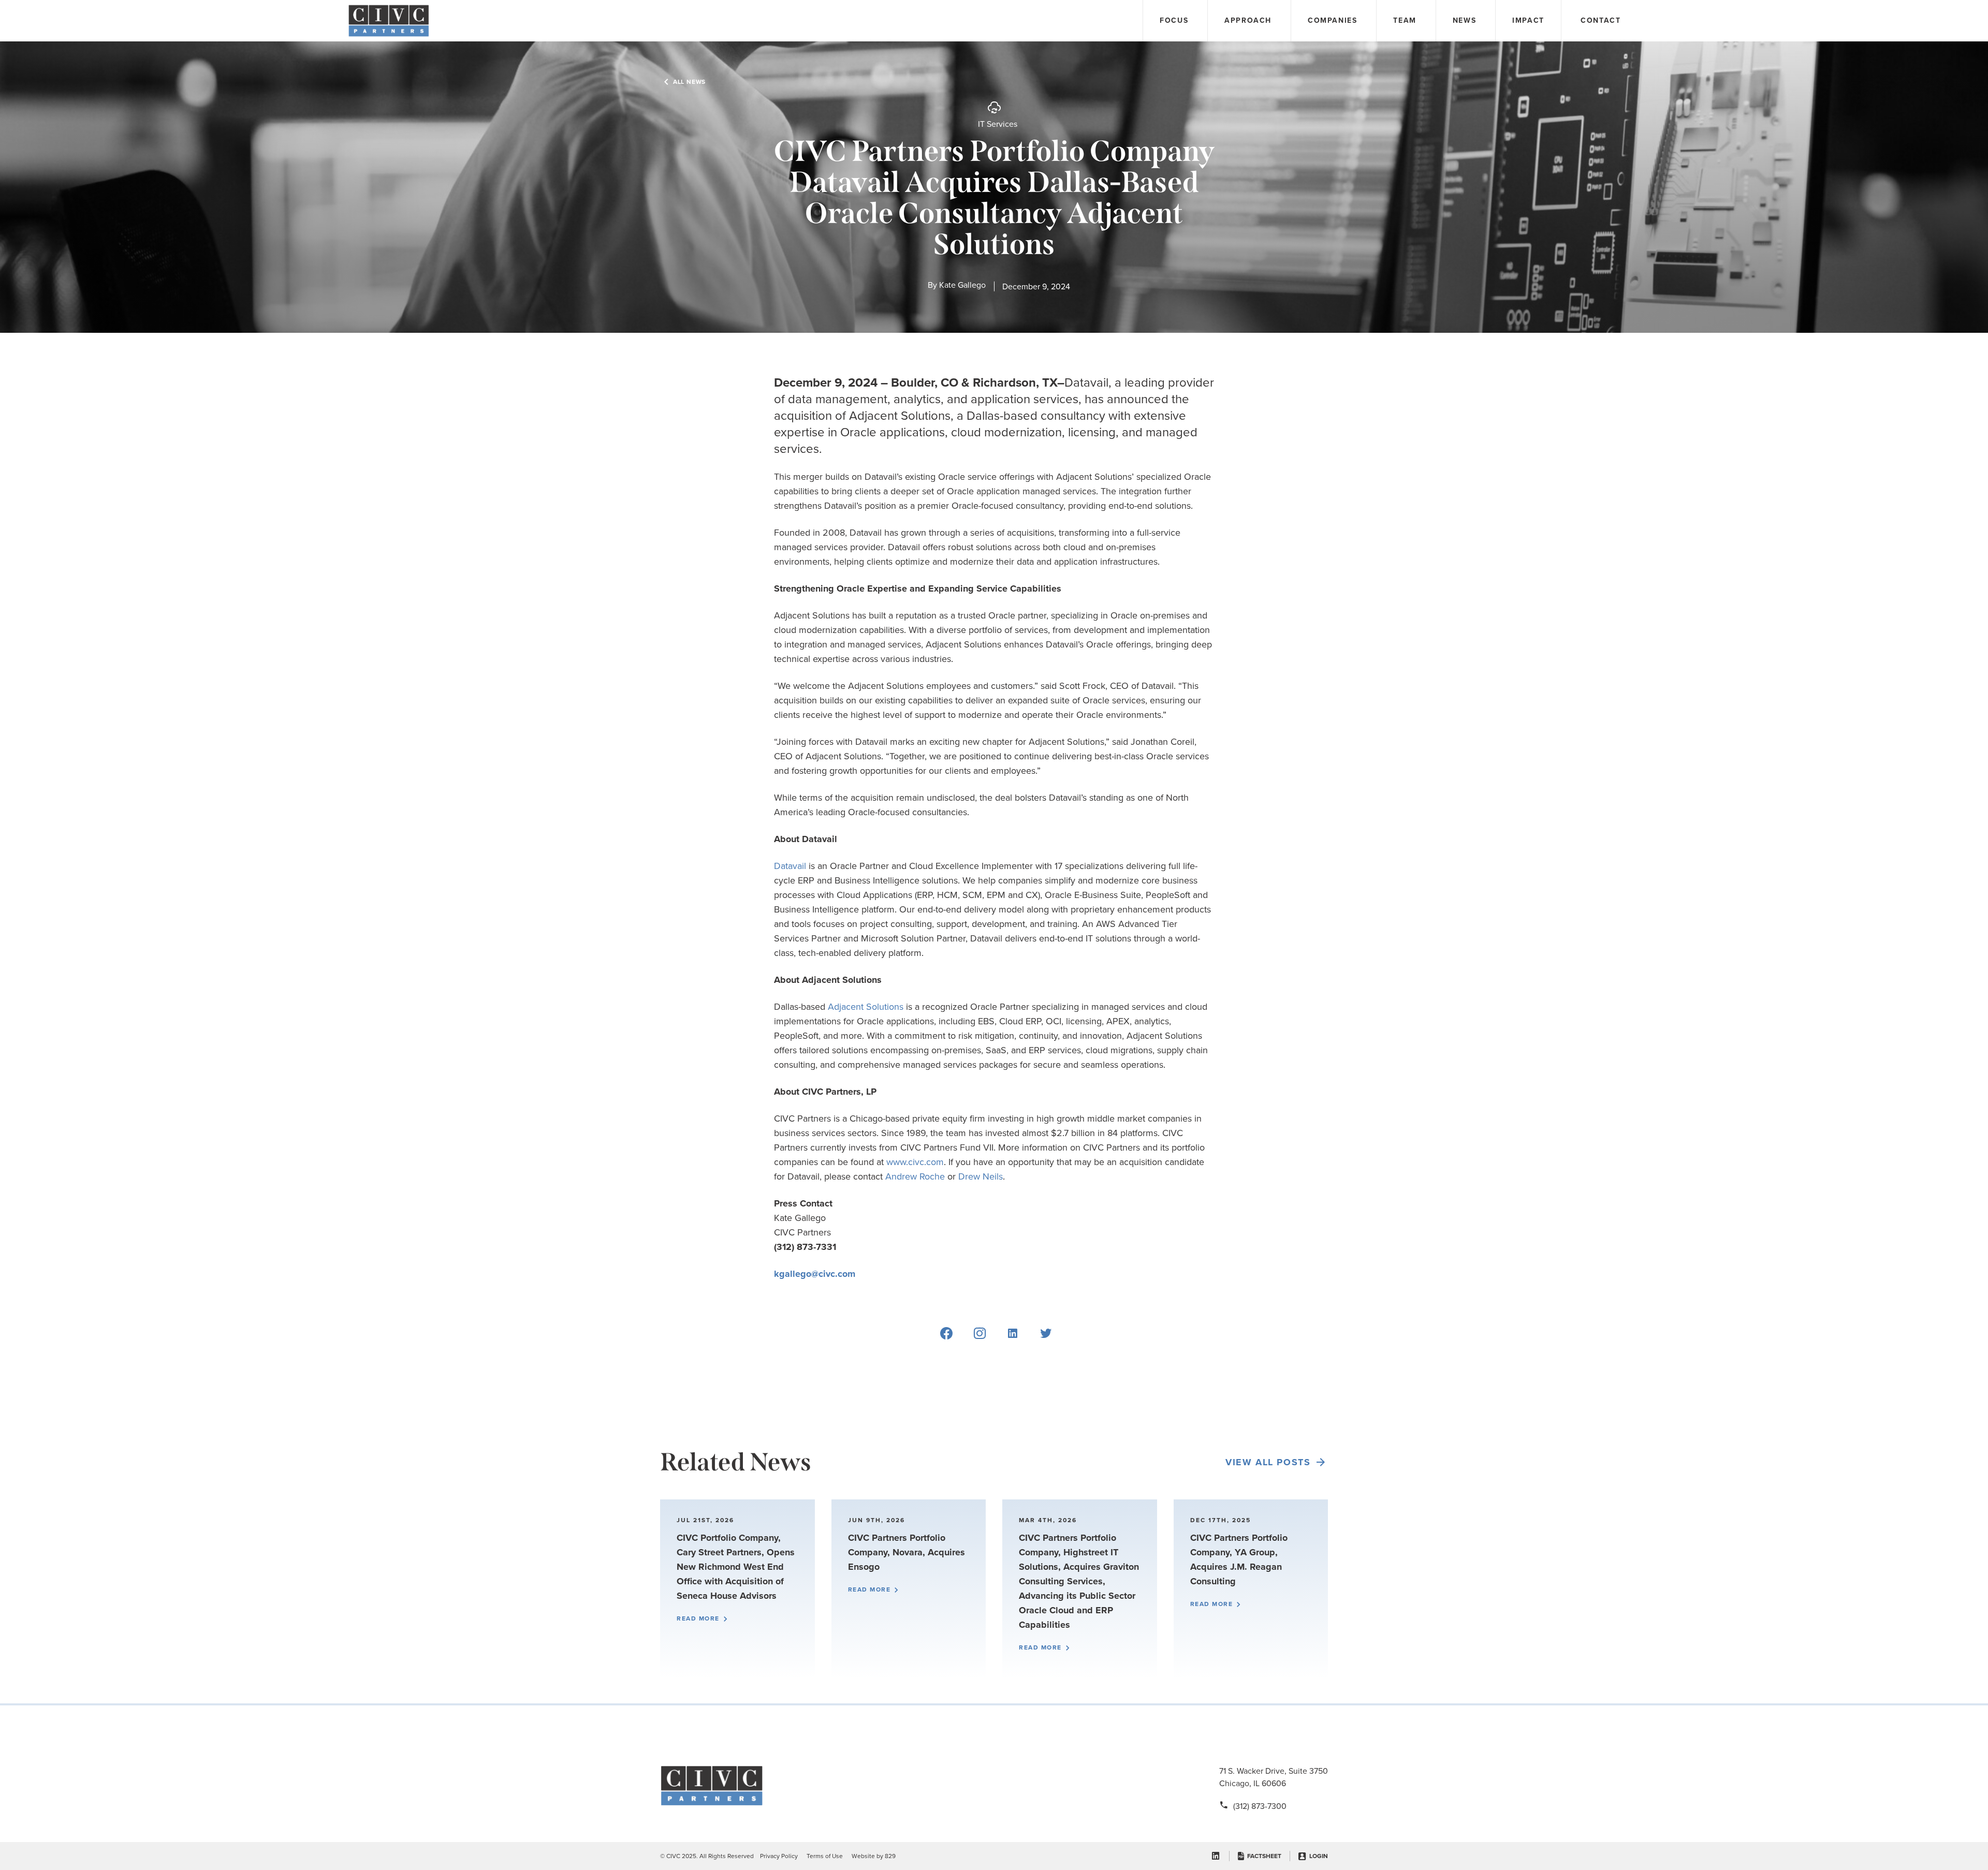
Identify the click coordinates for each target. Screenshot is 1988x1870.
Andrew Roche (915, 1176)
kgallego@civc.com (815, 1274)
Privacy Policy (779, 1856)
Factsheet (1264, 1856)
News (1464, 20)
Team (1405, 20)
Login (1319, 1856)
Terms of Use (825, 1856)
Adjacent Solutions (866, 1007)
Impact (1528, 20)
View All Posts (1268, 1462)
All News (689, 82)
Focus (1174, 20)
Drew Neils (981, 1176)
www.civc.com (915, 1162)
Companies (1332, 20)
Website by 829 (874, 1856)
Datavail (790, 866)
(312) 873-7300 (1260, 1806)
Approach (1248, 20)
